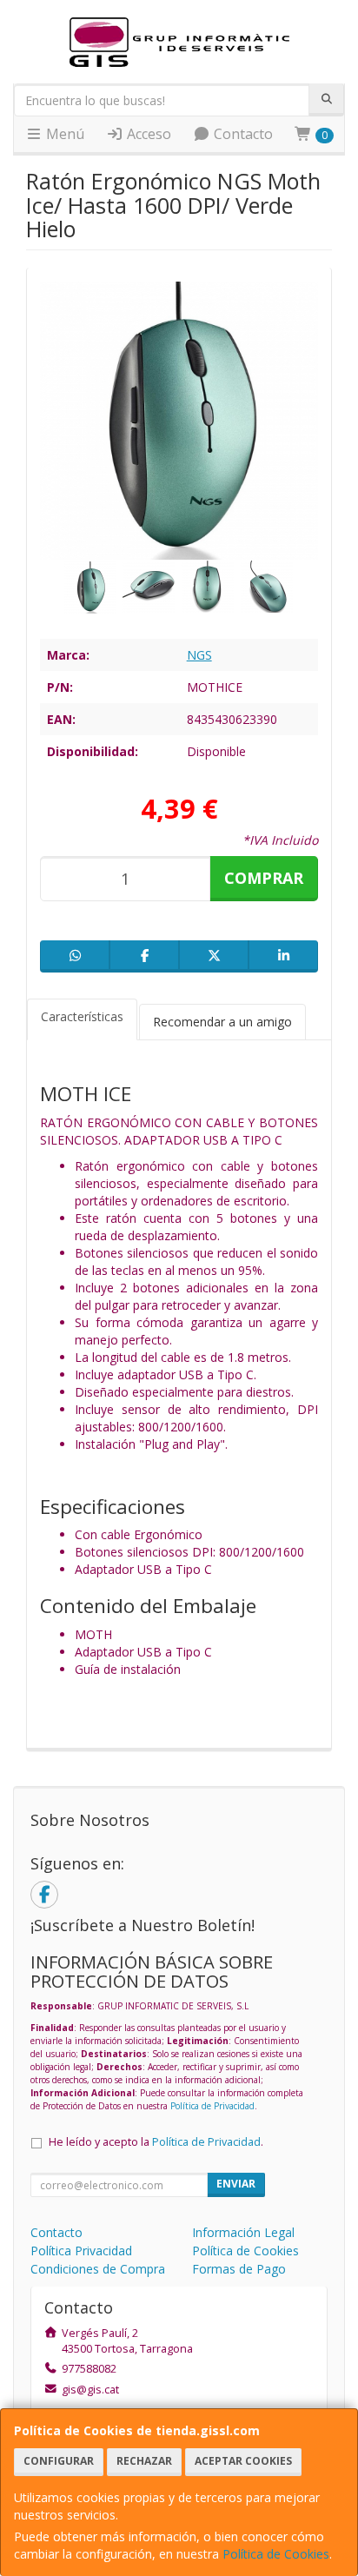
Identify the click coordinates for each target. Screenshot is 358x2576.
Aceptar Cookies (243, 2461)
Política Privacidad (81, 2251)
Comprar (264, 878)
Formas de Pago (239, 2269)
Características (82, 1016)
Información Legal (243, 2232)
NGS (199, 655)
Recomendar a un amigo (222, 1022)
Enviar (236, 2184)
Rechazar (144, 2461)
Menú (63, 134)
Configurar (59, 2461)
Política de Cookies (276, 2554)
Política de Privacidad (212, 2106)
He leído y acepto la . (156, 2142)
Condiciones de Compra (98, 2269)
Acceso (147, 134)
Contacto (242, 134)
